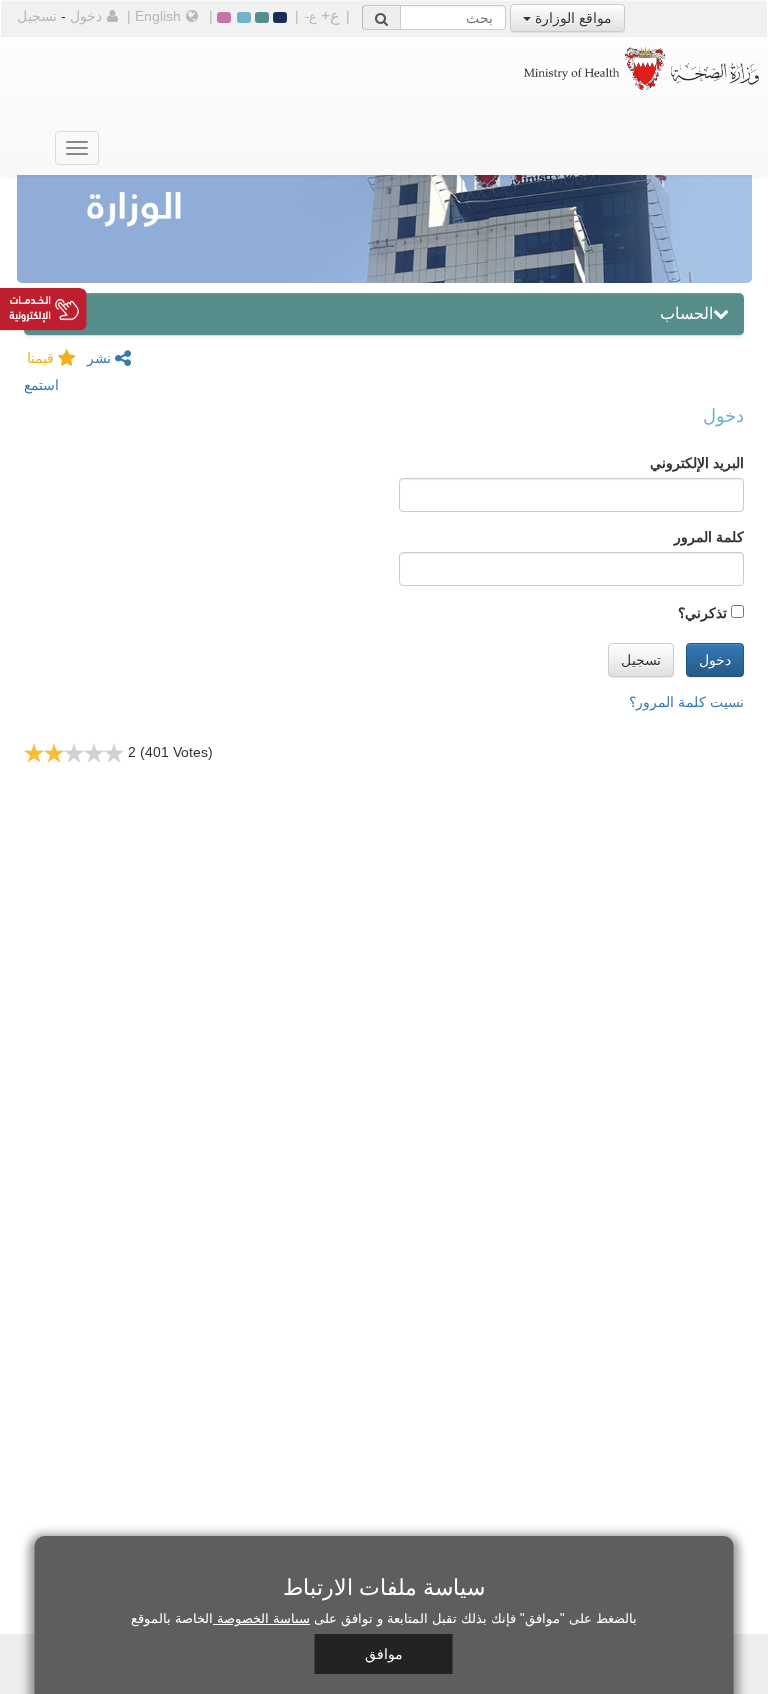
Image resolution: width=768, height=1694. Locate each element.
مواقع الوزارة (571, 18)
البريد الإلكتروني (697, 463)
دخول (86, 16)
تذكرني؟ (702, 613)
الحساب (686, 313)
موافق (384, 1654)
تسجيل (37, 16)
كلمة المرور (709, 537)
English (158, 16)
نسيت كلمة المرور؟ (686, 702)
